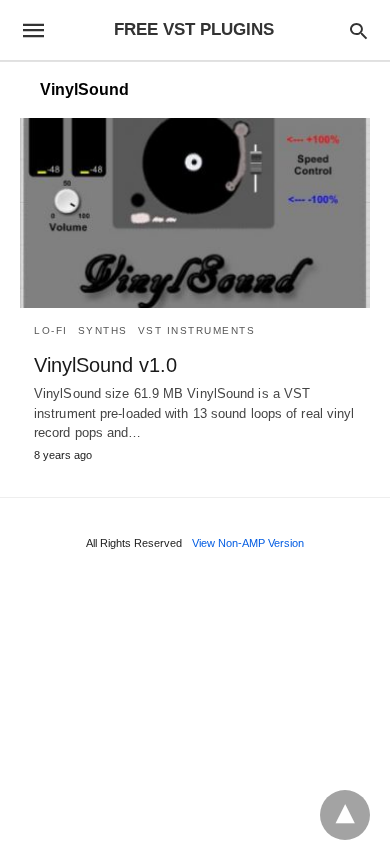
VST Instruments (197, 330)
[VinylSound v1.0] (195, 213)
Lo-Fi (51, 330)
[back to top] (345, 815)
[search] (358, 30)
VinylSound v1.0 (105, 365)
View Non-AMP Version (248, 543)
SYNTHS (103, 330)
